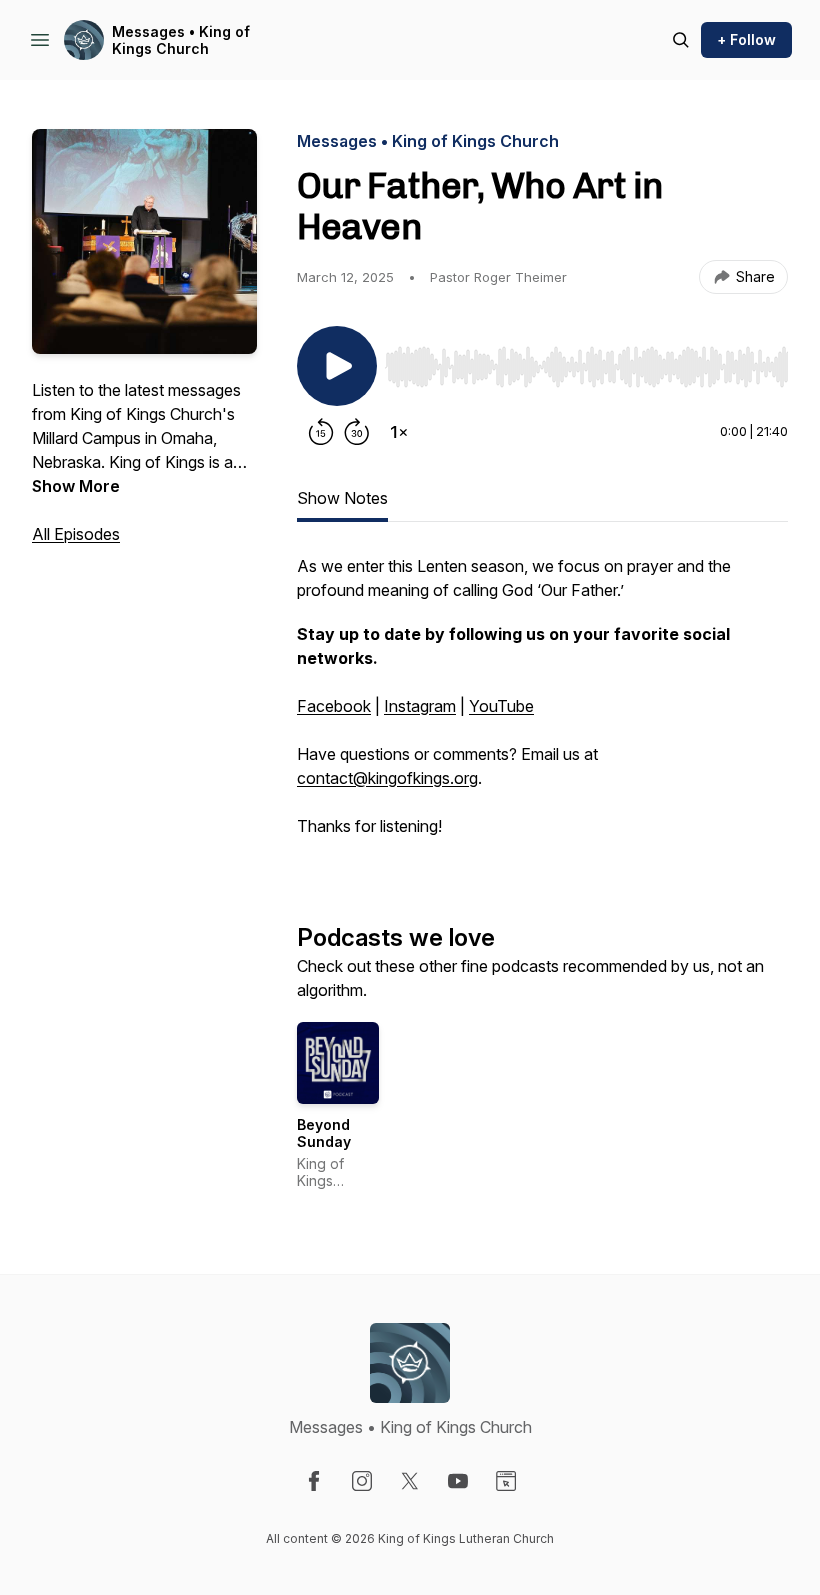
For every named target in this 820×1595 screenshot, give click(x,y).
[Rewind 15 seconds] (321, 432)
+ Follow (746, 39)
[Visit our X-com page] (410, 1481)
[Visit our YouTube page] (458, 1481)
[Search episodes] (681, 40)
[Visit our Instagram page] (362, 1481)
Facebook (334, 706)
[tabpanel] (542, 706)
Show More (76, 486)
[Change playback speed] (399, 432)
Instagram (420, 706)
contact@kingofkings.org (387, 778)
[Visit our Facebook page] (314, 1481)
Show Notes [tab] (342, 498)
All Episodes (76, 534)
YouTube (501, 706)
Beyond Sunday (324, 1133)
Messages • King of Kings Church (181, 40)
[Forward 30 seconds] (357, 432)
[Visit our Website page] (506, 1481)
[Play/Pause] (337, 366)
